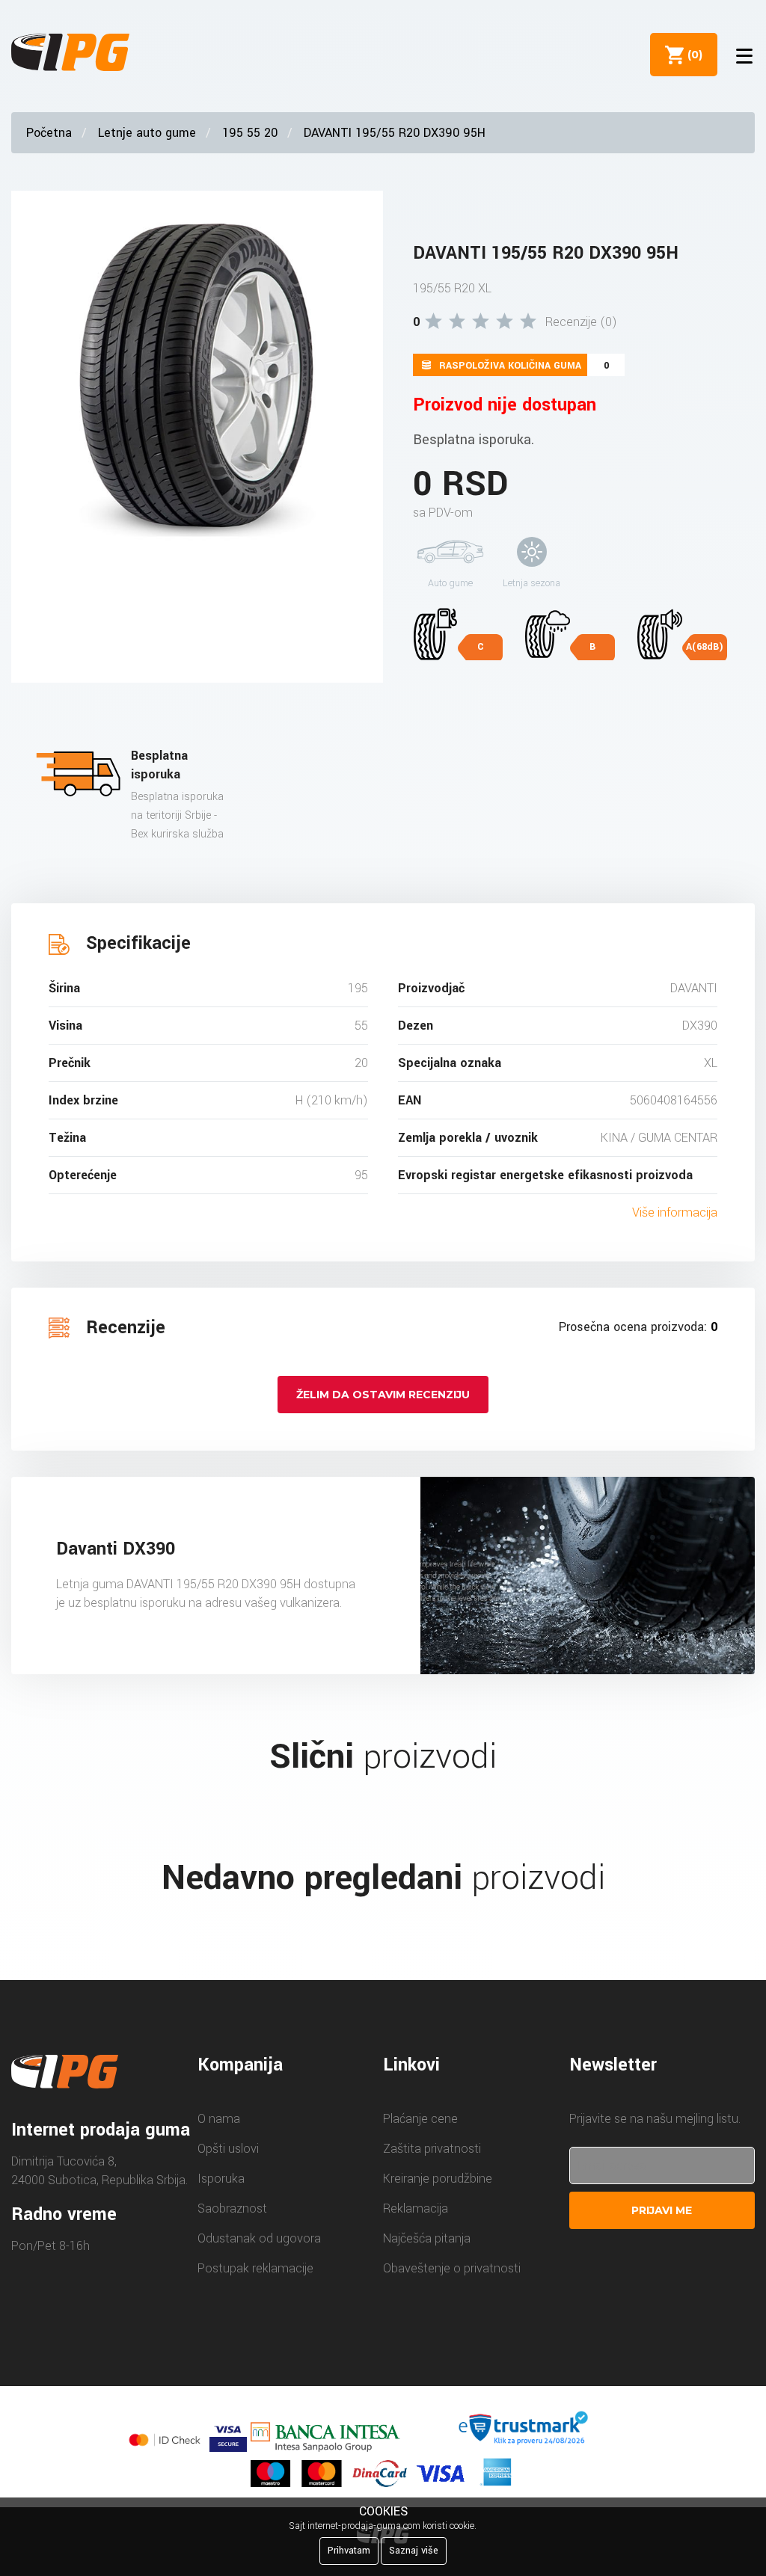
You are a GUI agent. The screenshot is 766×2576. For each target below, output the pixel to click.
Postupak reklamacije (255, 2268)
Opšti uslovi (228, 2149)
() (692, 55)
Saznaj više (414, 2551)
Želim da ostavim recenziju (383, 1395)
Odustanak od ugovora (259, 2238)
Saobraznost (232, 2208)
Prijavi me (662, 2210)
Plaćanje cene (420, 2119)
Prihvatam (349, 2551)
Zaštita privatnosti (432, 2149)
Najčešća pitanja (427, 2238)
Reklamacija (416, 2208)
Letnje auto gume (147, 133)
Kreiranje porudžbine (438, 2179)
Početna (49, 133)
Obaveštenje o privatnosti (452, 2268)
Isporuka (221, 2179)
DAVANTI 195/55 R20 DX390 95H (395, 133)
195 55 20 (250, 133)
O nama (219, 2119)
